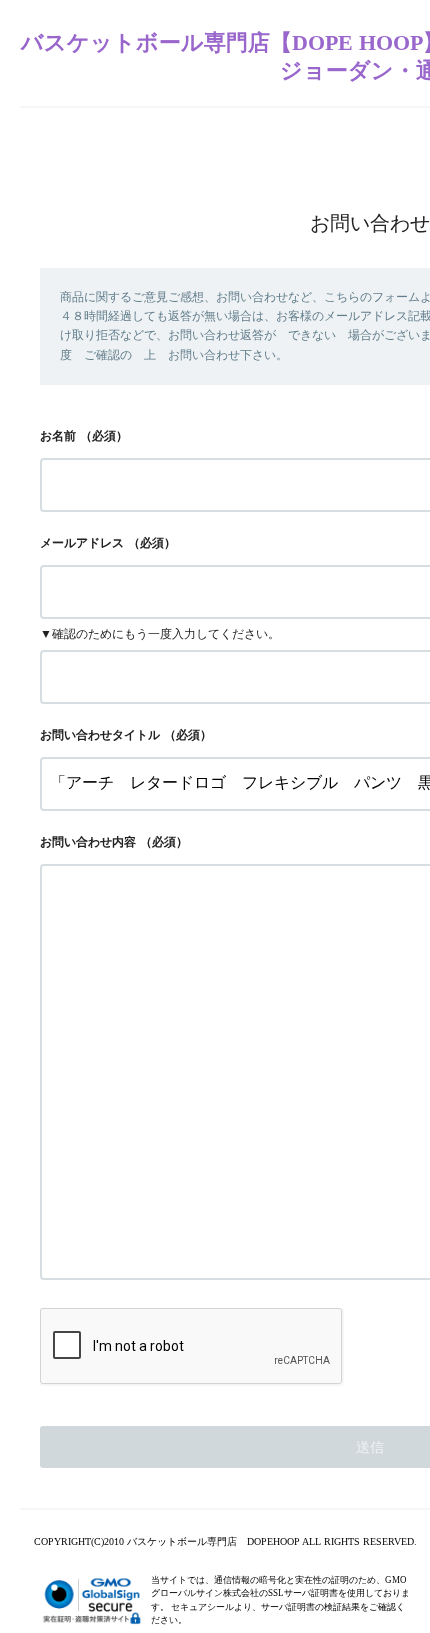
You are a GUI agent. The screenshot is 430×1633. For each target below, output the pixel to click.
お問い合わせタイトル (100, 735)
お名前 (58, 436)
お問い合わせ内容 (88, 842)
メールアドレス (82, 543)
